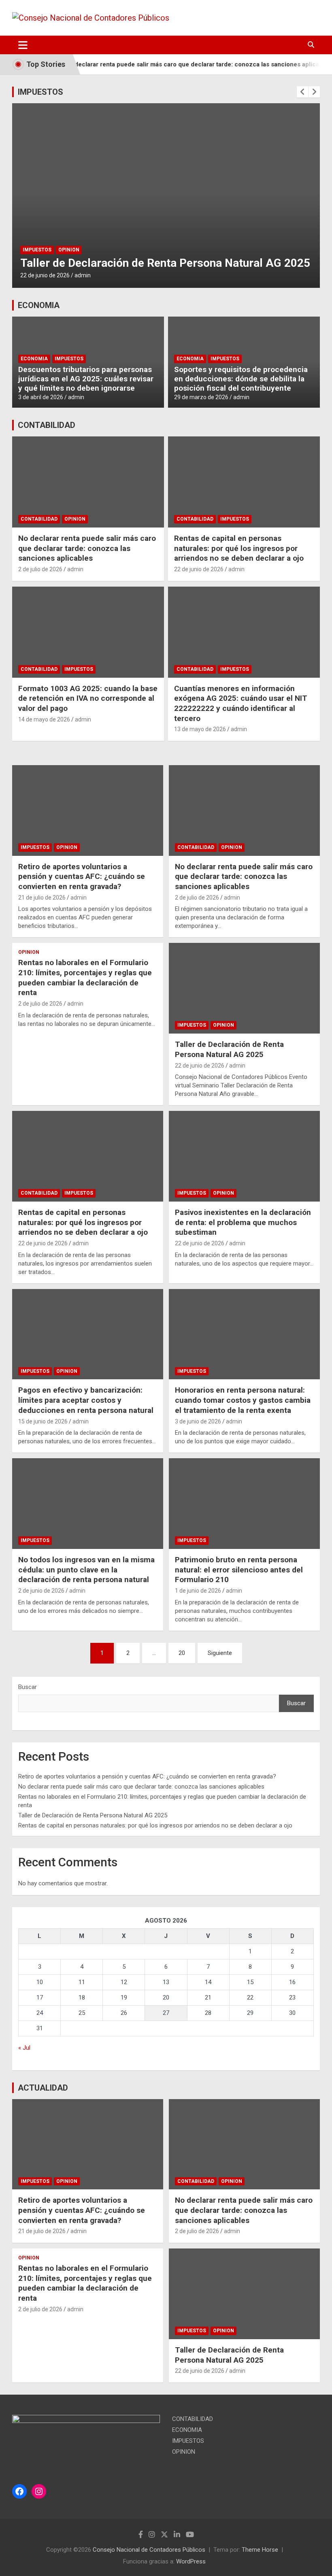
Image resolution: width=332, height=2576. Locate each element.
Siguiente (220, 1653)
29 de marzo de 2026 (201, 397)
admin (83, 275)
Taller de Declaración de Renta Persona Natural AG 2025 (165, 263)
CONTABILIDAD (47, 425)
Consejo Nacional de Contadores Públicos (149, 2550)
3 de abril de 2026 (41, 397)
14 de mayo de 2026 (44, 719)
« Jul (24, 2048)
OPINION (69, 250)
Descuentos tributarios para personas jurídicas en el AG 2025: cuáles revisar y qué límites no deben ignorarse (86, 379)
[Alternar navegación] (23, 45)
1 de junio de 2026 (198, 1591)
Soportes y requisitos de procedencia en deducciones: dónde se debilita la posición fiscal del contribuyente (241, 379)
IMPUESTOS (40, 92)
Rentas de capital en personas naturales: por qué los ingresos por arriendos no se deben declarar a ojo (239, 548)
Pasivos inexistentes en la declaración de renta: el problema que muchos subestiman (243, 1222)
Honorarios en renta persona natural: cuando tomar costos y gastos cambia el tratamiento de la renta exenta (243, 1400)
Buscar (28, 1687)
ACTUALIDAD (43, 2088)
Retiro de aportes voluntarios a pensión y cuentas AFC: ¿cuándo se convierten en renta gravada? (82, 876)
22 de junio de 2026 (45, 275)
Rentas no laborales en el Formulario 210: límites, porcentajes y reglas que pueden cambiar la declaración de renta (85, 977)
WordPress (191, 2561)
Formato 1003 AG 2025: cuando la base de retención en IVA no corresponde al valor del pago (88, 698)
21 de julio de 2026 (42, 898)
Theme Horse (260, 2550)
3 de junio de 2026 (198, 1421)
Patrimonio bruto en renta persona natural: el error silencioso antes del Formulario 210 (239, 1570)
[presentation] (302, 92)
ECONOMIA (39, 305)
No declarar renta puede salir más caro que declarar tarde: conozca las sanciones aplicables (173, 64)
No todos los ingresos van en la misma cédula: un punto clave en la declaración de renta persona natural (86, 1570)
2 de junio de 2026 (41, 1591)
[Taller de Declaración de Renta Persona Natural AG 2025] (244, 988)
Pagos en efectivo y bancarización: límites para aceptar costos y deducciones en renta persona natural (86, 1400)
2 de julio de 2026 (40, 569)
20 (182, 1653)
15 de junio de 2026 (43, 1421)
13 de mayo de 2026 (200, 729)
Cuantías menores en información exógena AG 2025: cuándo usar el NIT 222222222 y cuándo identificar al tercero (241, 703)
